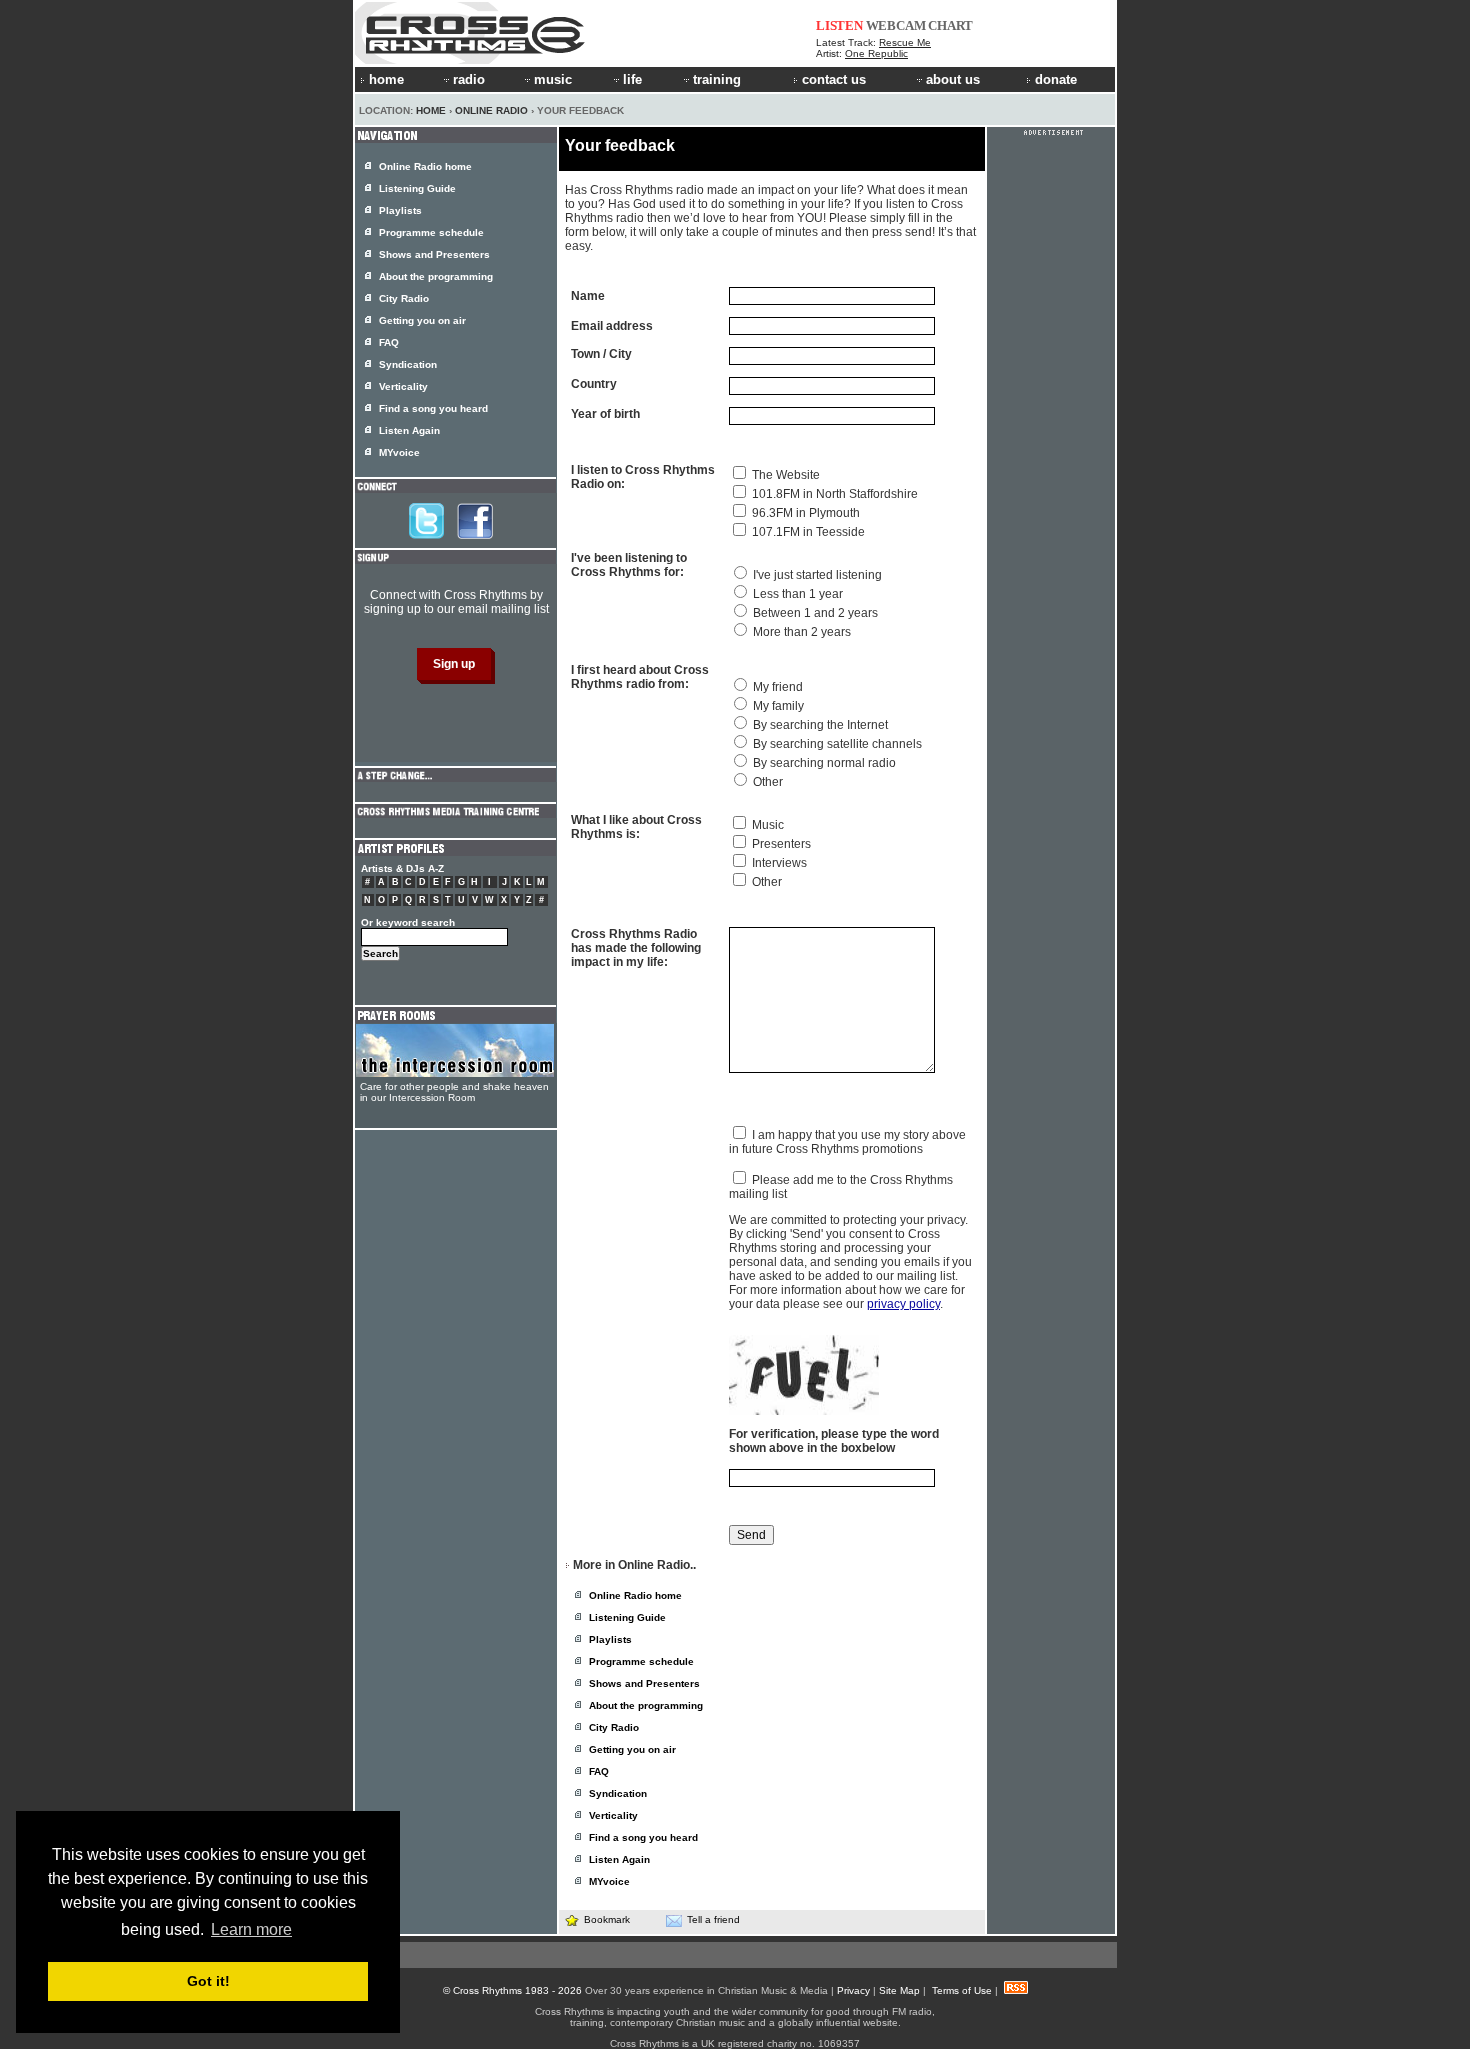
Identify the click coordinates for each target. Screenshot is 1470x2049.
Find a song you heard (643, 1837)
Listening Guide (627, 1617)
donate (1056, 79)
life (632, 79)
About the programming (646, 1705)
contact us (834, 79)
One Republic (876, 53)
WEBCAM (896, 25)
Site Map (899, 1990)
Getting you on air (632, 1749)
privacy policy (903, 1304)
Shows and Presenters (644, 1683)
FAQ (599, 1771)
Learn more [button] (251, 1929)
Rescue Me (905, 42)
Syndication (618, 1793)
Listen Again (619, 1859)
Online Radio (491, 110)
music (553, 79)
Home (431, 110)
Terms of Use (962, 1990)
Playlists (610, 1639)
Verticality (613, 1815)
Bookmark (607, 1919)
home (386, 79)
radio (469, 79)
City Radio (614, 1727)
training (717, 79)
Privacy (853, 1990)
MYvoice (609, 1881)
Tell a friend (713, 1919)
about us (953, 79)
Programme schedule (641, 1661)
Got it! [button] (208, 1981)
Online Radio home (635, 1595)
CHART (950, 25)
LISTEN (839, 25)
